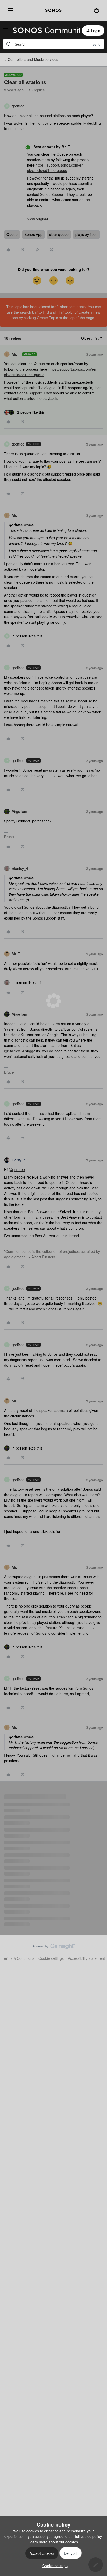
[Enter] (9, 44)
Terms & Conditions (18, 1958)
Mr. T (16, 354)
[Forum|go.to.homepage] (43, 31)
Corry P (18, 1160)
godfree (18, 106)
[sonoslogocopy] (53, 10)
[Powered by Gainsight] (54, 1948)
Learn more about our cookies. (54, 2542)
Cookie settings (51, 1958)
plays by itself (86, 234)
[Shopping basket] (96, 10)
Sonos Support (52, 194)
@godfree (17, 1169)
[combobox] (53, 44)
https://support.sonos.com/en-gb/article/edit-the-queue (56, 168)
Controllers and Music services (33, 59)
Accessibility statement (86, 1958)
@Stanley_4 (14, 1051)
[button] (6, 31)
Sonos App (33, 234)
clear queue (59, 234)
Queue (12, 234)
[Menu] (9, 10)
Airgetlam (19, 811)
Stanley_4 (20, 868)
